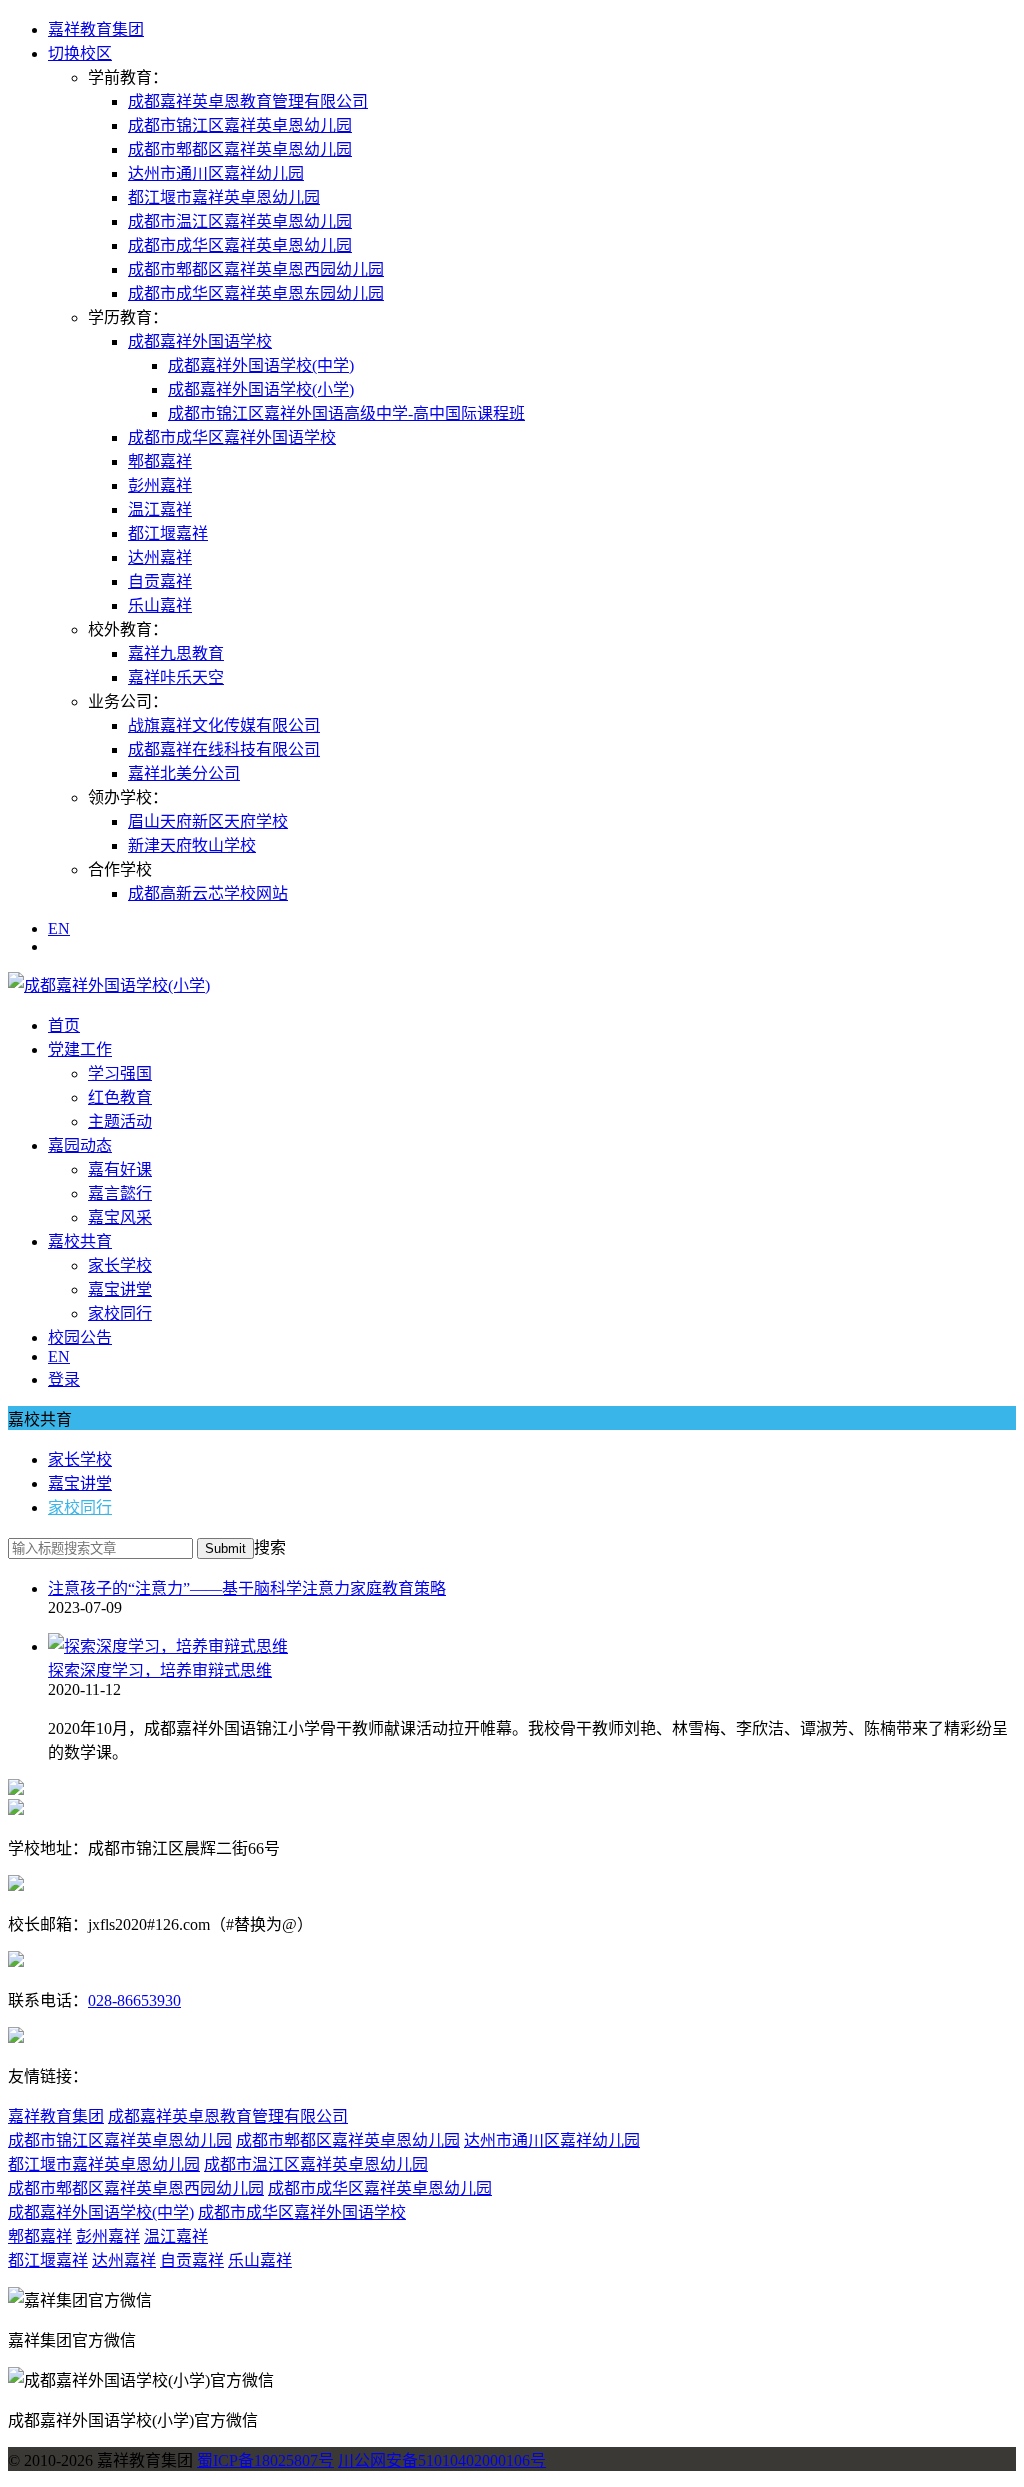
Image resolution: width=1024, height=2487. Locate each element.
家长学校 (120, 1265)
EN (59, 928)
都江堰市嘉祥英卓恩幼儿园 (224, 197)
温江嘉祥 (160, 509)
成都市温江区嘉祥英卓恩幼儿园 (240, 221)
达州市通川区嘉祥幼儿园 (216, 173)
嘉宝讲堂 (120, 1289)
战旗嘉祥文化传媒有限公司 (224, 725)
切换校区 (80, 53)
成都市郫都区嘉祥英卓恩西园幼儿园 (256, 269)
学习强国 (120, 1073)
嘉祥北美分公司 (184, 773)
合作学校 (120, 869)
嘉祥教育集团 (96, 29)
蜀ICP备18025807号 (265, 2460)
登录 (64, 1379)
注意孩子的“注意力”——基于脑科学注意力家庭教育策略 (247, 1588)
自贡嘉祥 (160, 581)
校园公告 (80, 1337)
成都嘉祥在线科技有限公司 (224, 749)
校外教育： (128, 629)
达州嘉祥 (160, 557)
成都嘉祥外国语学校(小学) (261, 389)
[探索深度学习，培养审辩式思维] (168, 1646)
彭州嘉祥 (160, 485)
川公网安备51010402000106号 (442, 2460)
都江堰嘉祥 (168, 533)
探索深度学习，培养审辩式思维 (160, 1670)
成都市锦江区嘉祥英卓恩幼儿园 (240, 125)
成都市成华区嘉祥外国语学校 (232, 437)
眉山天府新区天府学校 (208, 821)
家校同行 (120, 1313)
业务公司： (128, 701)
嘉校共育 (80, 1241)
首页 (64, 1025)
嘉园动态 (80, 1145)
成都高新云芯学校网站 (208, 893)
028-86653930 (134, 2000)
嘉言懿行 (120, 1193)
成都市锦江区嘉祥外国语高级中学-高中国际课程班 (346, 413)
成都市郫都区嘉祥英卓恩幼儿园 (240, 149)
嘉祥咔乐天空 (176, 677)
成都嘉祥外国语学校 (200, 341)
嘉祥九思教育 (176, 653)
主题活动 (120, 1121)
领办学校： (128, 797)
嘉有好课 (120, 1169)
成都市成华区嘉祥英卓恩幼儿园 (240, 245)
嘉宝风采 (120, 1217)
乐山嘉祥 (160, 605)
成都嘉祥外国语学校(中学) (261, 365)
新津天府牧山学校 (192, 845)
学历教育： (128, 317)
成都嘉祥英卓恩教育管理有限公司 (248, 101)
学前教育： (128, 77)
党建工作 (80, 1049)
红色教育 (120, 1097)
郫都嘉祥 (160, 461)
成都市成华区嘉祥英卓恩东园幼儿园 (256, 293)
